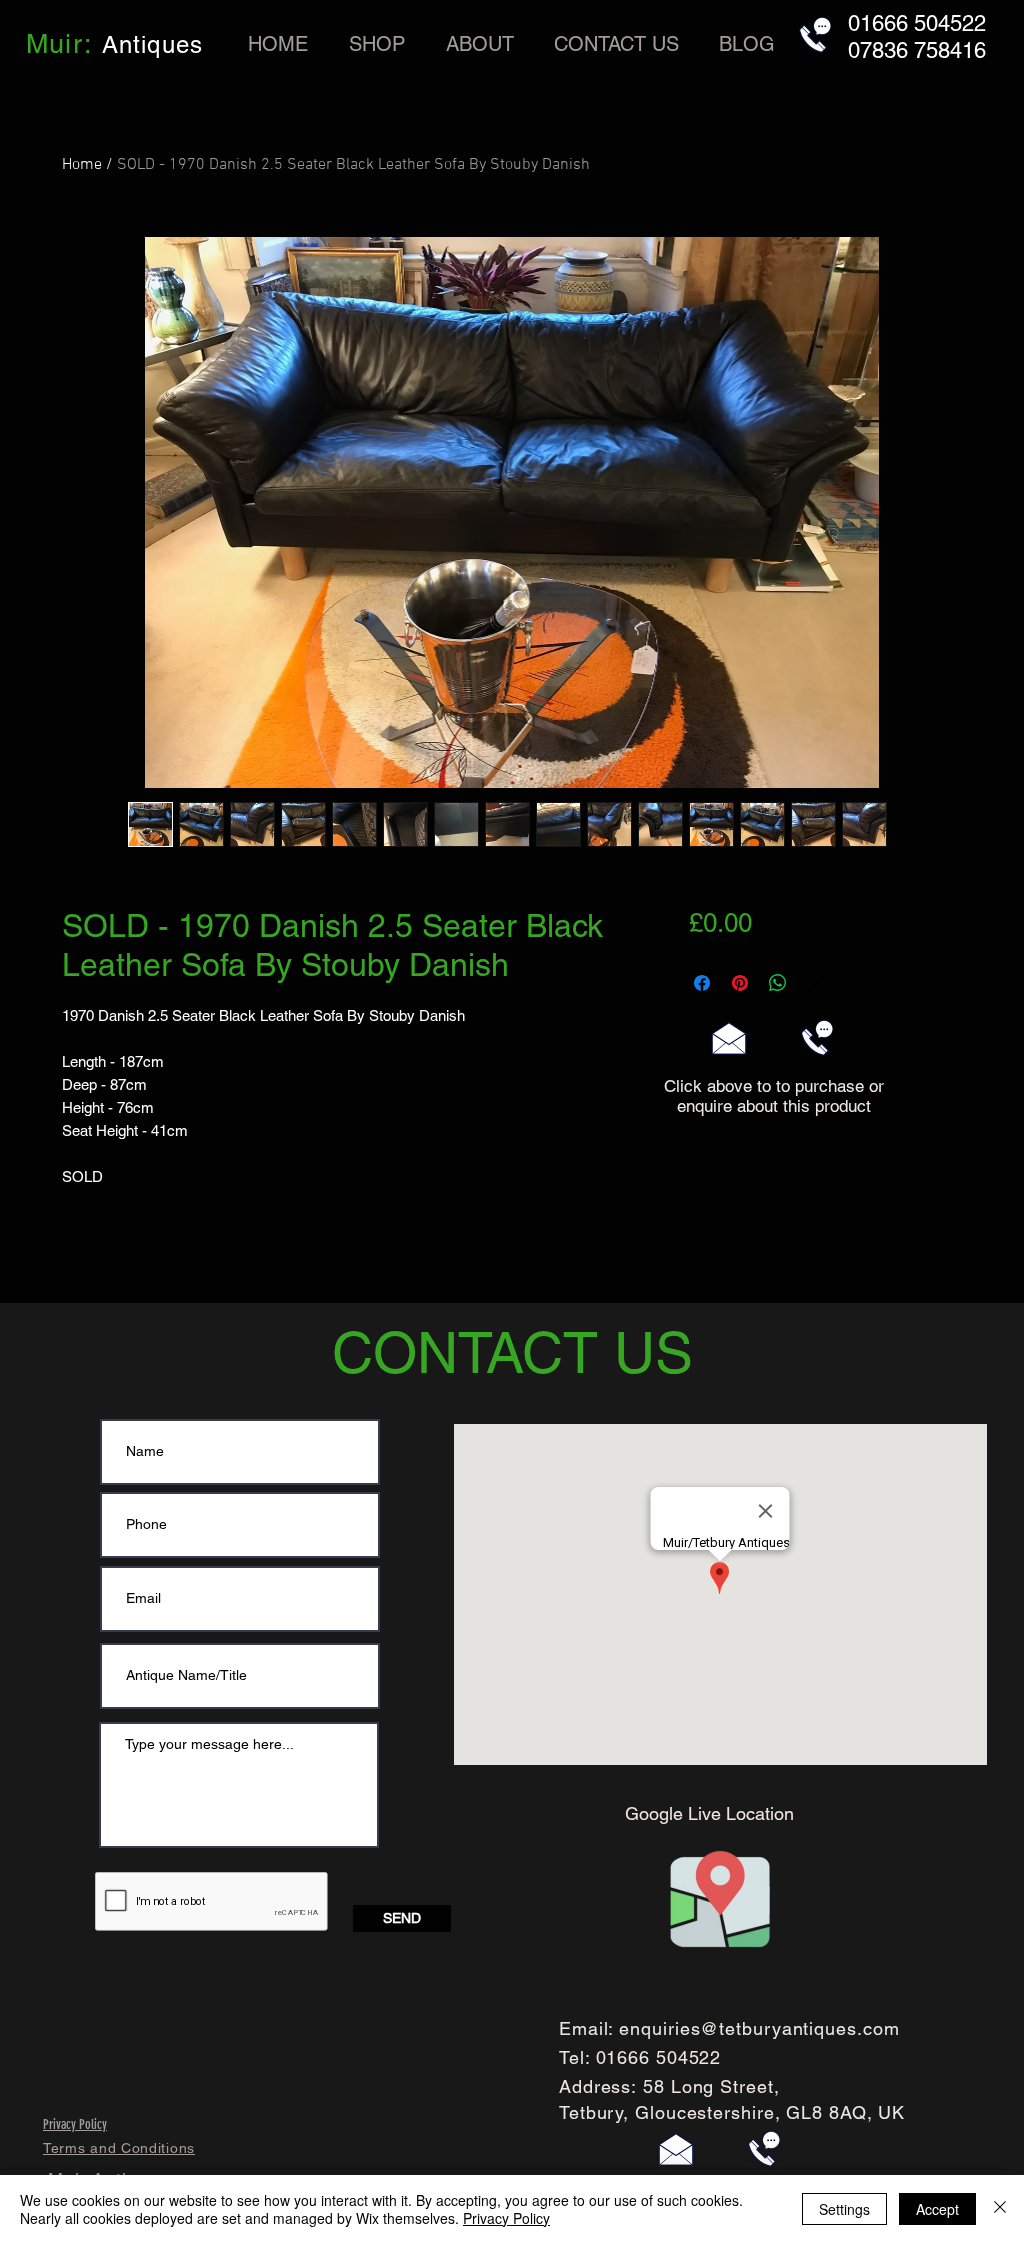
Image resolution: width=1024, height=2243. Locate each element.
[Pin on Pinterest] (740, 983)
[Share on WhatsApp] (778, 983)
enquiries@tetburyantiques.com (759, 2028)
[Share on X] (816, 983)
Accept (937, 2209)
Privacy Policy (506, 2218)
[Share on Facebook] (702, 983)
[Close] (1000, 2209)
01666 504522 (659, 2057)
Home (82, 165)
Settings (844, 2209)
